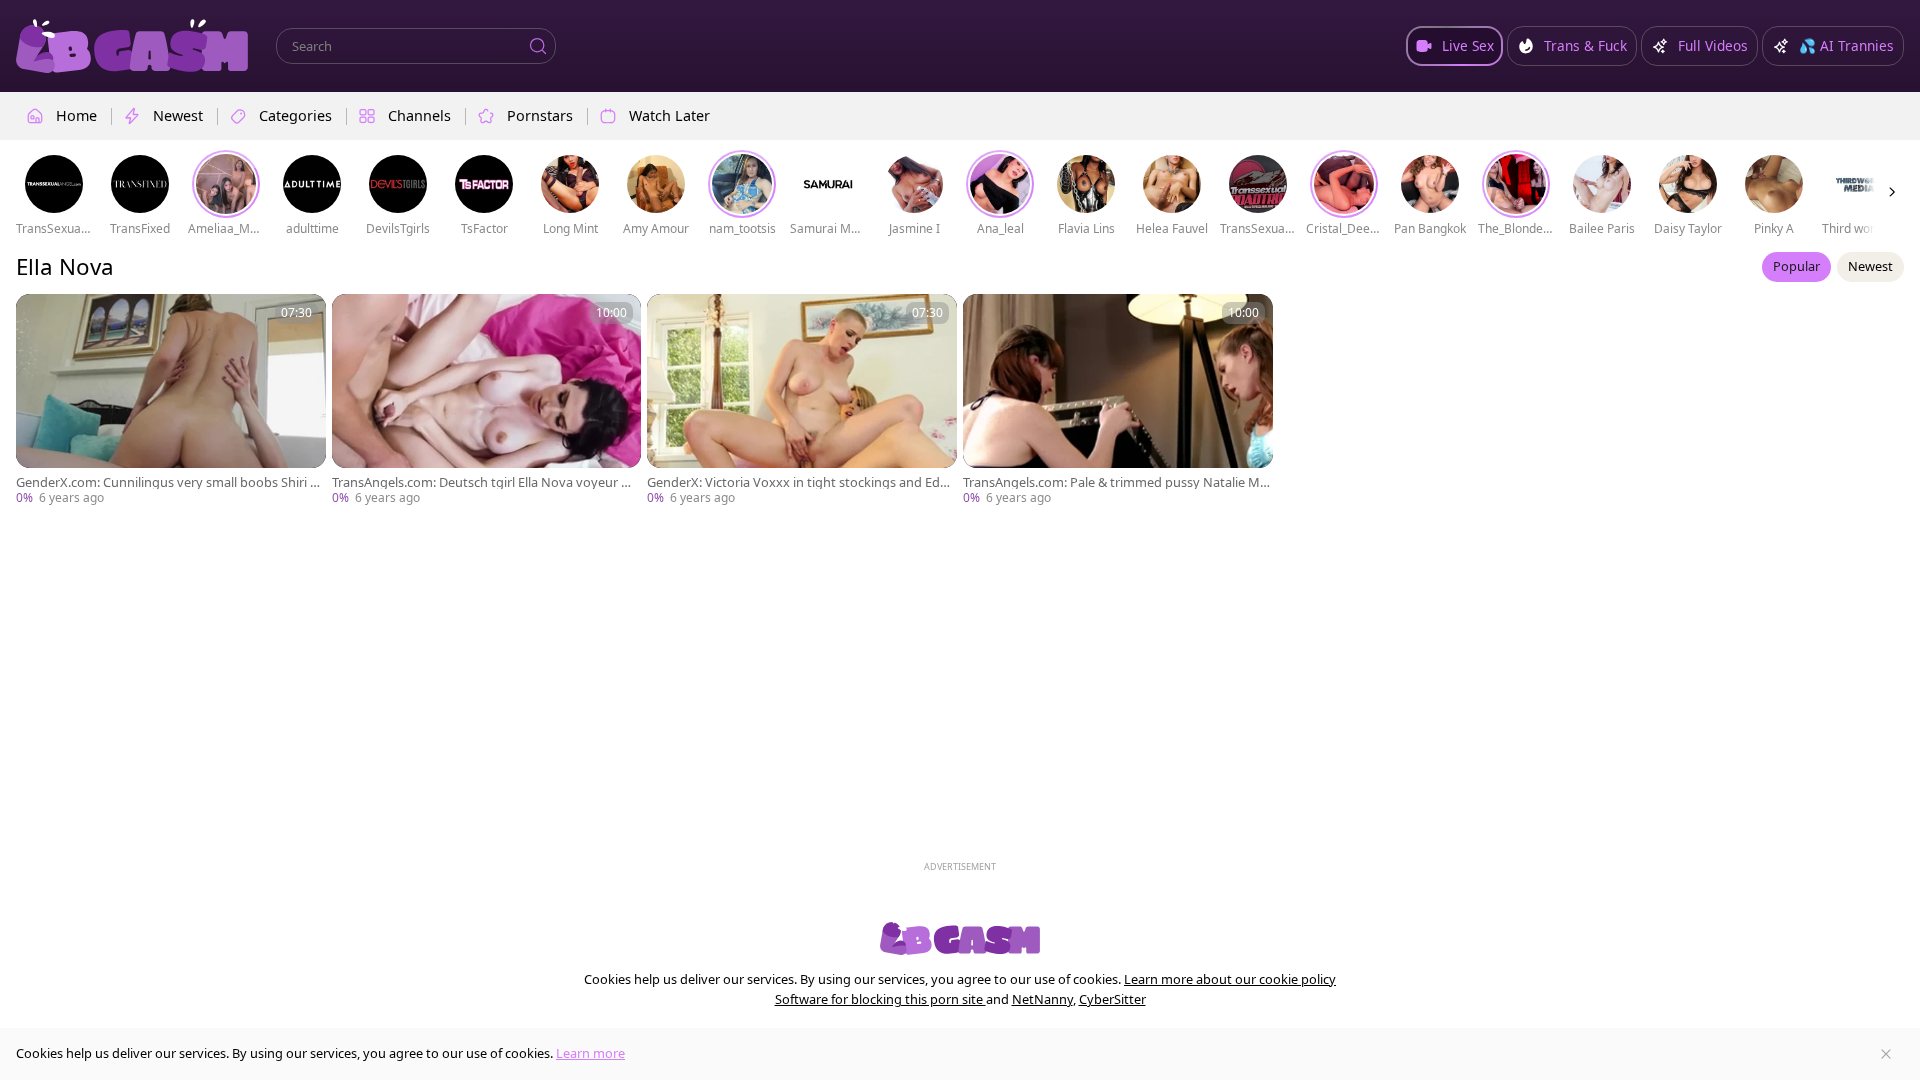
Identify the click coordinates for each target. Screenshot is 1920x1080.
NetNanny (1042, 999)
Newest (1870, 266)
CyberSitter (1112, 999)
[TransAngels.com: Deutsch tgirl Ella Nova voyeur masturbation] (487, 400)
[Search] (538, 46)
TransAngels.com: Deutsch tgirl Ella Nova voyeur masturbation (486, 482)
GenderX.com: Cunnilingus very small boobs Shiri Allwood (170, 482)
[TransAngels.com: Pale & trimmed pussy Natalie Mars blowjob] (1118, 400)
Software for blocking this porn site (880, 999)
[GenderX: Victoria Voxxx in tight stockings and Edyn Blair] (802, 400)
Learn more (590, 1053)
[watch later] (40, 318)
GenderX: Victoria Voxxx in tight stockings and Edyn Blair (801, 482)
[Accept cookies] (1886, 1054)
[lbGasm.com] (132, 46)
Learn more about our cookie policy (1230, 979)
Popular (1796, 266)
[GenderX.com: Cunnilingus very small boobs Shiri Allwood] (171, 400)
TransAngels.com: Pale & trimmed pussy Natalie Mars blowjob (1117, 482)
